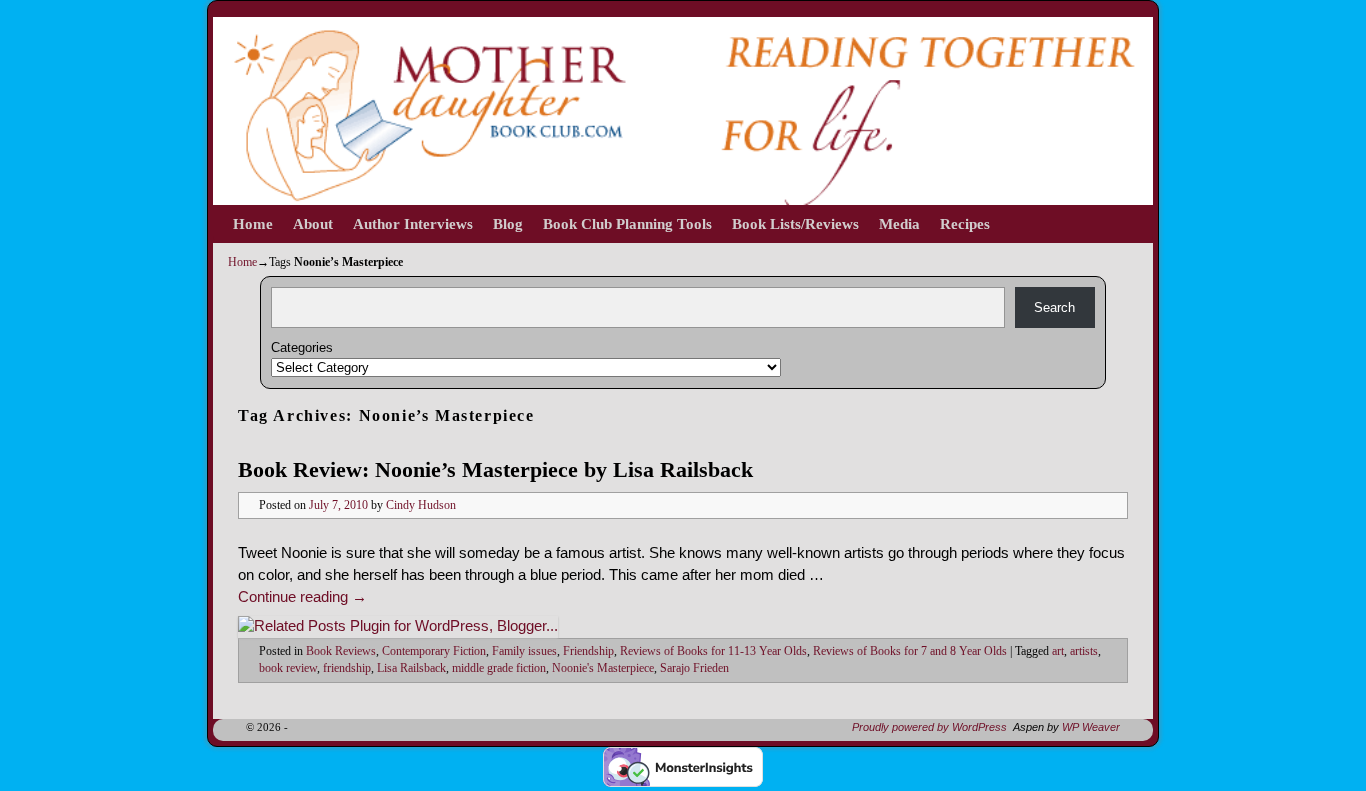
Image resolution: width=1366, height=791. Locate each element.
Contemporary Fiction (434, 651)
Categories (302, 347)
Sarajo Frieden (694, 668)
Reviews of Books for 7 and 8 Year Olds (910, 651)
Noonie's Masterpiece (603, 668)
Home (253, 224)
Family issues (524, 651)
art (1058, 651)
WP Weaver (1091, 727)
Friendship (588, 651)
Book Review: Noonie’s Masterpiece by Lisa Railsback (495, 469)
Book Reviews (341, 651)
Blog (508, 224)
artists (1084, 651)
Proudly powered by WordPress (929, 727)
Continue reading (302, 597)
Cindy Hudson (421, 505)
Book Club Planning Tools (627, 224)
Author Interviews (413, 224)
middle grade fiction (499, 668)
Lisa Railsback (411, 668)
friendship (347, 668)
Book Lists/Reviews (795, 224)
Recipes (965, 224)
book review (288, 668)
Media (899, 224)
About (313, 224)
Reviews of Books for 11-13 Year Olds (713, 651)
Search (1054, 307)
